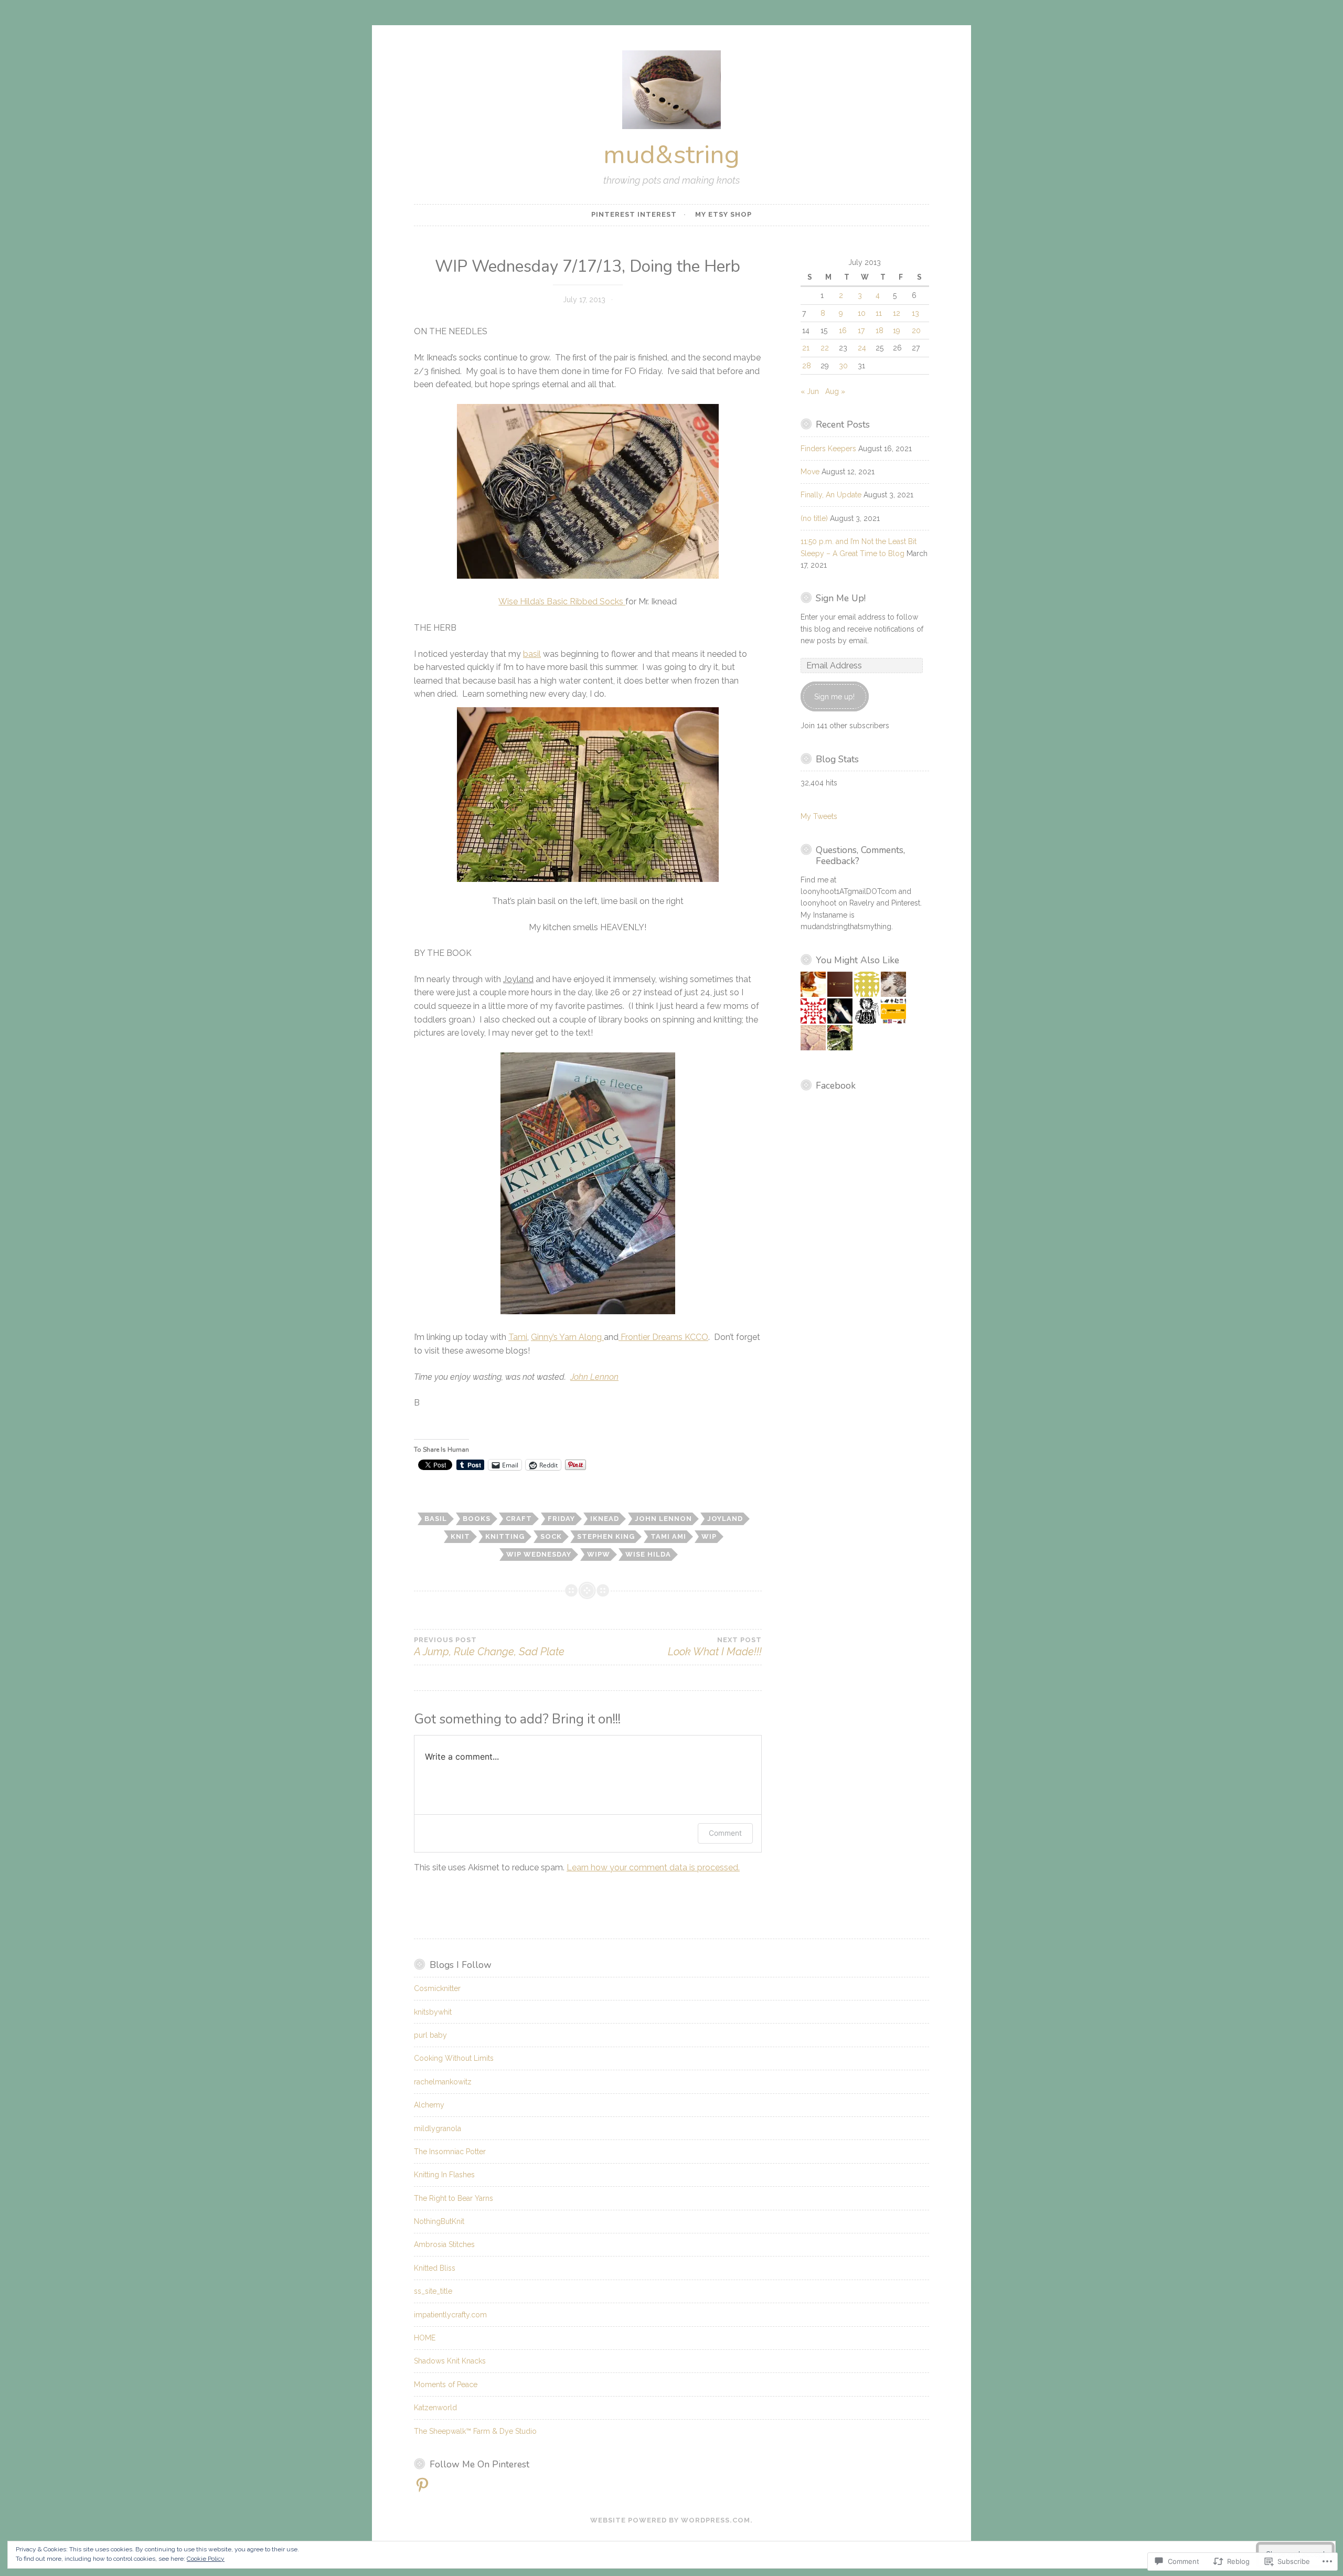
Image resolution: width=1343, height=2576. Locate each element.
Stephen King (606, 1536)
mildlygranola (438, 2128)
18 (880, 331)
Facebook (836, 1085)
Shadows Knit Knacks (450, 2361)
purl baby (430, 2035)
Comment (725, 1833)
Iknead (605, 1519)
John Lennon (594, 1377)
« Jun (810, 391)
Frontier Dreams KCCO (663, 1337)
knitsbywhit (433, 2012)
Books (477, 1519)
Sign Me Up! (841, 598)
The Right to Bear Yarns (454, 2198)
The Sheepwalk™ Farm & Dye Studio (475, 2431)
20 (916, 331)
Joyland (725, 1519)
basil (532, 654)
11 (879, 313)
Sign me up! (834, 697)
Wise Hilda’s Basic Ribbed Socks (562, 602)
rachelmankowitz (443, 2082)
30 (843, 366)
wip (709, 1536)
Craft (519, 1519)
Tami (518, 1337)
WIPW (599, 1554)
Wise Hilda (648, 1554)
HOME (425, 2338)
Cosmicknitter (437, 1988)
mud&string (671, 155)
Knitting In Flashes (444, 2175)
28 (807, 366)
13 (915, 313)
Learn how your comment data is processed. (653, 1867)
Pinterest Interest (634, 214)
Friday (561, 1519)
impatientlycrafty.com (450, 2315)
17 (861, 331)
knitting (505, 1536)
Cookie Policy (206, 2559)
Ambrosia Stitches (444, 2244)
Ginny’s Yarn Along (567, 1337)
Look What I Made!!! (715, 1647)
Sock (551, 1536)
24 (862, 348)
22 (825, 348)
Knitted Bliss (435, 2268)
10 (862, 313)
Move (810, 472)
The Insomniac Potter (450, 2152)
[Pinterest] (422, 2485)
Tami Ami (668, 1536)
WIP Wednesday (539, 1554)
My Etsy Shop (723, 214)
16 (843, 331)
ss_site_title (433, 2291)
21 (806, 348)
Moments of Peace (446, 2385)
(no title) (814, 518)
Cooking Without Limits (454, 2058)
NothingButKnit (439, 2221)
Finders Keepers (828, 449)
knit (460, 1536)
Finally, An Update (831, 495)
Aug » (835, 391)
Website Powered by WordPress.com (670, 2520)
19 (897, 331)
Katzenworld (435, 2408)
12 (897, 313)
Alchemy (429, 2105)
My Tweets (819, 816)
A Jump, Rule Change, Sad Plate (489, 1647)
